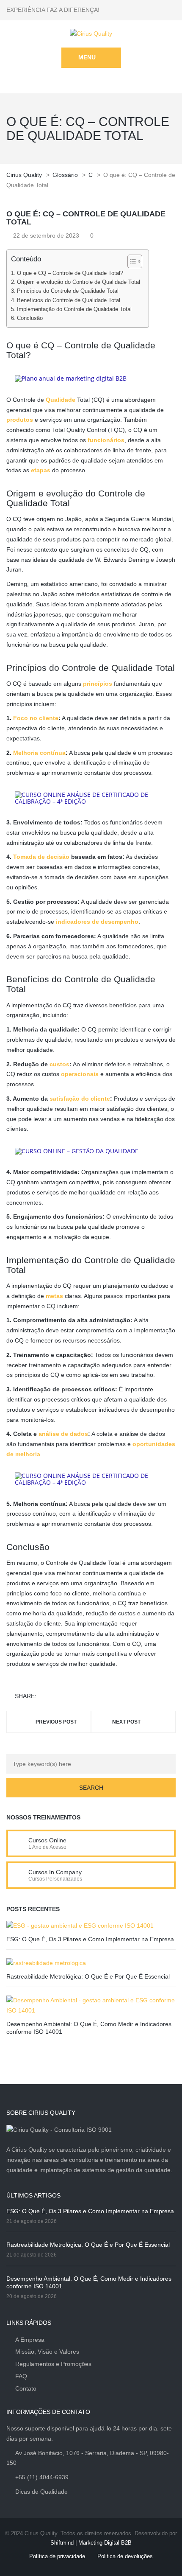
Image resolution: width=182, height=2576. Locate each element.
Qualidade (61, 400)
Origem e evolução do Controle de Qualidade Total (79, 282)
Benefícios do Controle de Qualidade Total (69, 300)
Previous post (56, 1722)
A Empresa (30, 2340)
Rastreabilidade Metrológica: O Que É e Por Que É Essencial (88, 1976)
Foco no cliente (36, 718)
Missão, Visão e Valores (47, 2352)
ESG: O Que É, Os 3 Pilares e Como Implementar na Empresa (90, 1939)
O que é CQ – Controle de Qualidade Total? (70, 273)
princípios (98, 684)
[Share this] (44, 1697)
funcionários (106, 440)
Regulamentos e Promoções (53, 2364)
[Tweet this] (57, 1697)
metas (54, 1296)
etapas (41, 470)
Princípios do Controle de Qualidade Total (68, 291)
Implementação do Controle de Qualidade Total (74, 309)
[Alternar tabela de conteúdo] (131, 261)
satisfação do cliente (80, 1099)
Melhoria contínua (39, 753)
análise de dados (63, 1434)
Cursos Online (47, 1840)
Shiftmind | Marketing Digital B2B (91, 2543)
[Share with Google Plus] (69, 1697)
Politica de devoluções (125, 2556)
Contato (26, 2388)
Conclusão (30, 318)
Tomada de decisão (41, 857)
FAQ (21, 2376)
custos (59, 1064)
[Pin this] (81, 1697)
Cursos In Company (55, 1872)
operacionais (80, 1074)
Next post (126, 1722)
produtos (20, 420)
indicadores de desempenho (97, 922)
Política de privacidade (57, 2556)
